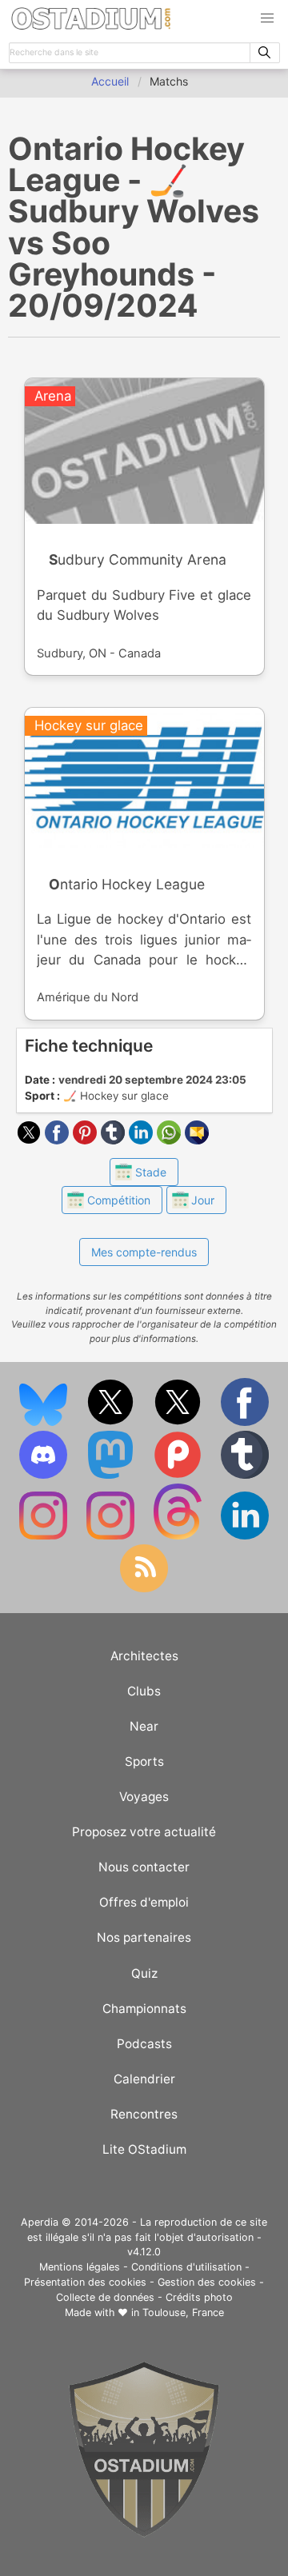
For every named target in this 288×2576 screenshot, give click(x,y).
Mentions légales (80, 2267)
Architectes (144, 1656)
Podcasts (144, 2044)
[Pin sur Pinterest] (87, 1140)
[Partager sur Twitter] (31, 1140)
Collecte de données (105, 2297)
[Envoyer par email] (197, 1140)
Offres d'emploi (144, 1902)
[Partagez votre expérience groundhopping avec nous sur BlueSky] (45, 1422)
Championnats (144, 2009)
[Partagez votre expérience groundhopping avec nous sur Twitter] (112, 1422)
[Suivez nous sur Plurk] (179, 1475)
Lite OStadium (144, 2149)
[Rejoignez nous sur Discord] (45, 1475)
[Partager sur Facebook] (59, 1140)
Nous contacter (144, 1867)
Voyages (144, 1797)
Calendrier (144, 2079)
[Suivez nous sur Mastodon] (112, 1475)
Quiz (144, 1973)
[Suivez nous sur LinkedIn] (245, 1536)
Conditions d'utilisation (186, 2267)
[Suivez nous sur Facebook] (245, 1422)
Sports (144, 1761)
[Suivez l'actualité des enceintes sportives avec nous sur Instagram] (112, 1536)
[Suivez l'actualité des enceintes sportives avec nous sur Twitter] (179, 1422)
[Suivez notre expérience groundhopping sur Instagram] (45, 1536)
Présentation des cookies (85, 2282)
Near (144, 1726)
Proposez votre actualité (144, 1832)
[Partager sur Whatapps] (171, 1140)
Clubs (144, 1691)
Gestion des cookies (207, 2282)
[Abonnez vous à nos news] (144, 1589)
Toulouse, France (183, 2312)
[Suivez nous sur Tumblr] (245, 1475)
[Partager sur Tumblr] (115, 1140)
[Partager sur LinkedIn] (143, 1140)
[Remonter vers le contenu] (144, 2533)
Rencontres (144, 2114)
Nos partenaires (144, 1937)
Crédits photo (199, 2297)
